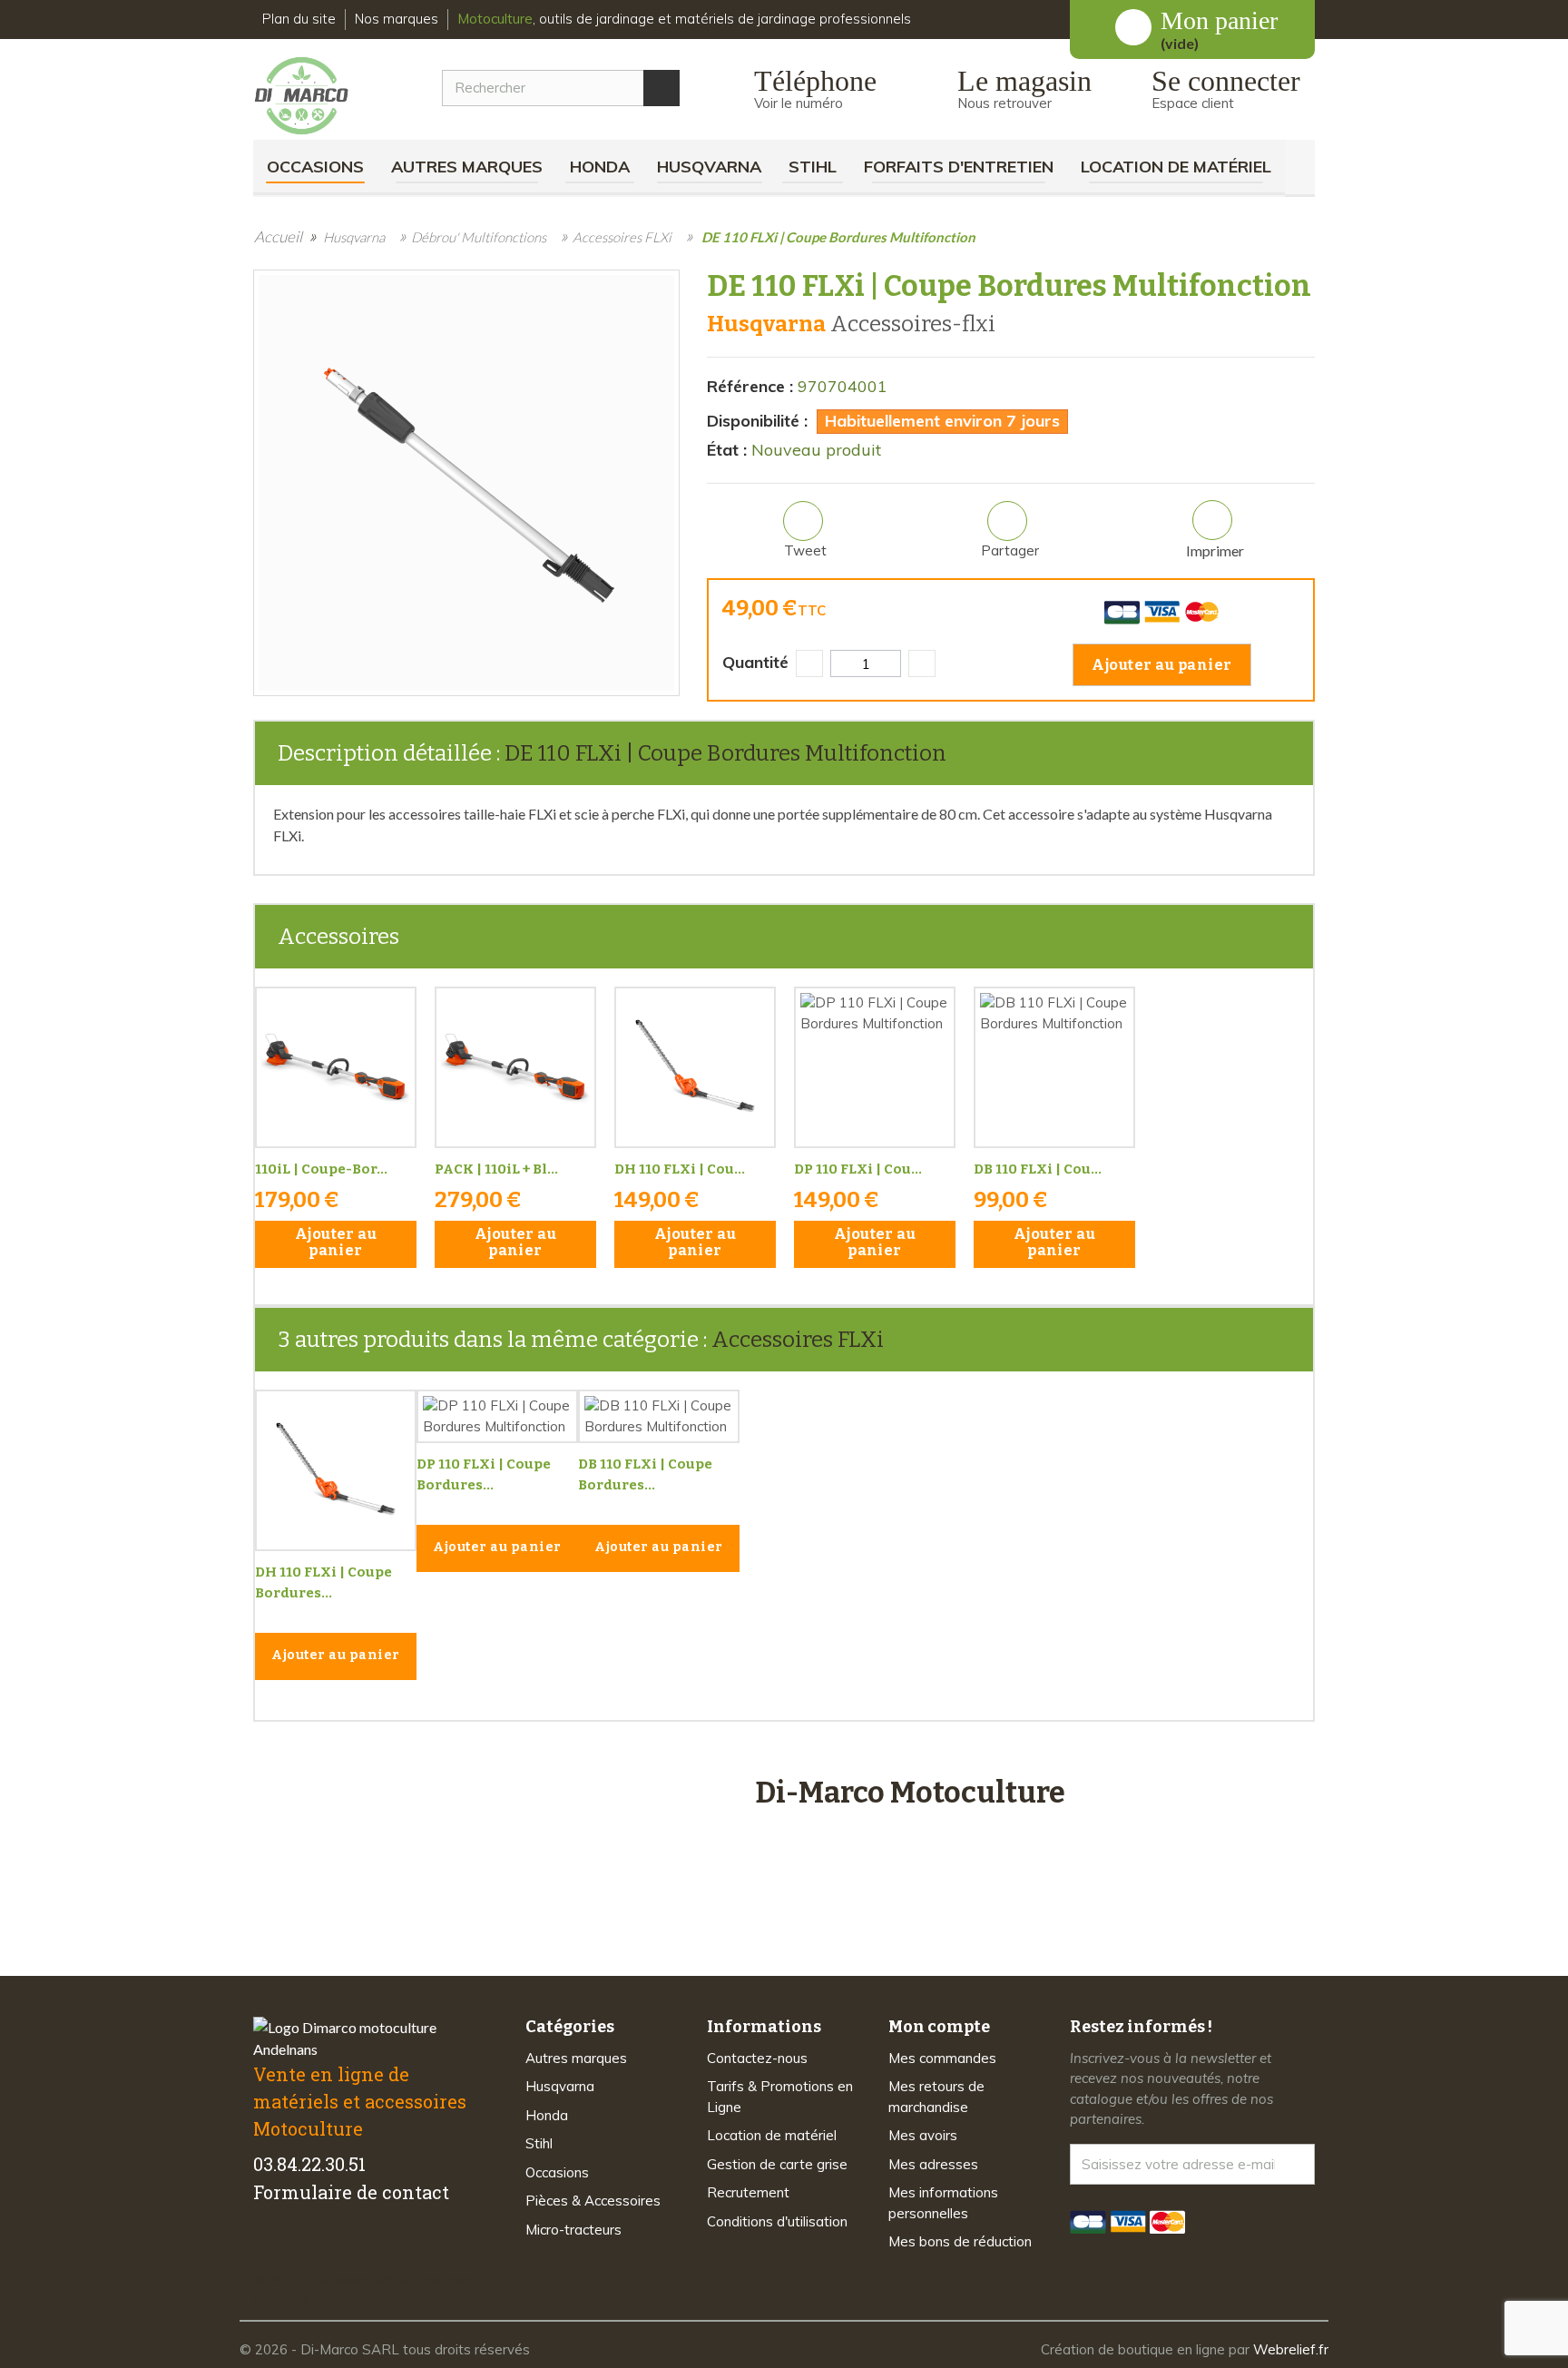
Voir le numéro (799, 103)
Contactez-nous (757, 2058)
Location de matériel (1176, 167)
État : (727, 450)
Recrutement (748, 2192)
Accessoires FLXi (798, 1340)
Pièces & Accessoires (593, 2201)
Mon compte (939, 2027)
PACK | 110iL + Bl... (496, 1169)
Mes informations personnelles (943, 2203)
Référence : (750, 386)
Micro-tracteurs (573, 2230)
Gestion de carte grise (777, 2164)
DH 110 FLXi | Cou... (680, 1169)
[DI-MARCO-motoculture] (315, 96)
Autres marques (467, 167)
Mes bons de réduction (960, 2241)
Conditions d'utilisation (777, 2221)
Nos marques (397, 19)
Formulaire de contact (351, 2192)
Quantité (755, 662)
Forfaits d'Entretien (959, 167)
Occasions (315, 167)
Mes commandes (942, 2058)
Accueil (278, 236)
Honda (600, 167)
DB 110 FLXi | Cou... (1038, 1169)
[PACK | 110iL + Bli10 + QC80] (515, 1067)
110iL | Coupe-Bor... (321, 1169)
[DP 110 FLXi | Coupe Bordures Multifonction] (875, 1067)
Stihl (813, 167)
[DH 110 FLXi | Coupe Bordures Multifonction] (695, 1067)
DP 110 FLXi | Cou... (858, 1169)
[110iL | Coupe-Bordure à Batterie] (336, 1067)
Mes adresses (933, 2164)
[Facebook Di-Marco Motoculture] (265, 2249)
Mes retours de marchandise (936, 2097)
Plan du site (299, 19)
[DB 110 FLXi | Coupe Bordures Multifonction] (1054, 1067)
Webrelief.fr (1291, 2349)
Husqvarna (709, 167)
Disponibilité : (757, 421)
